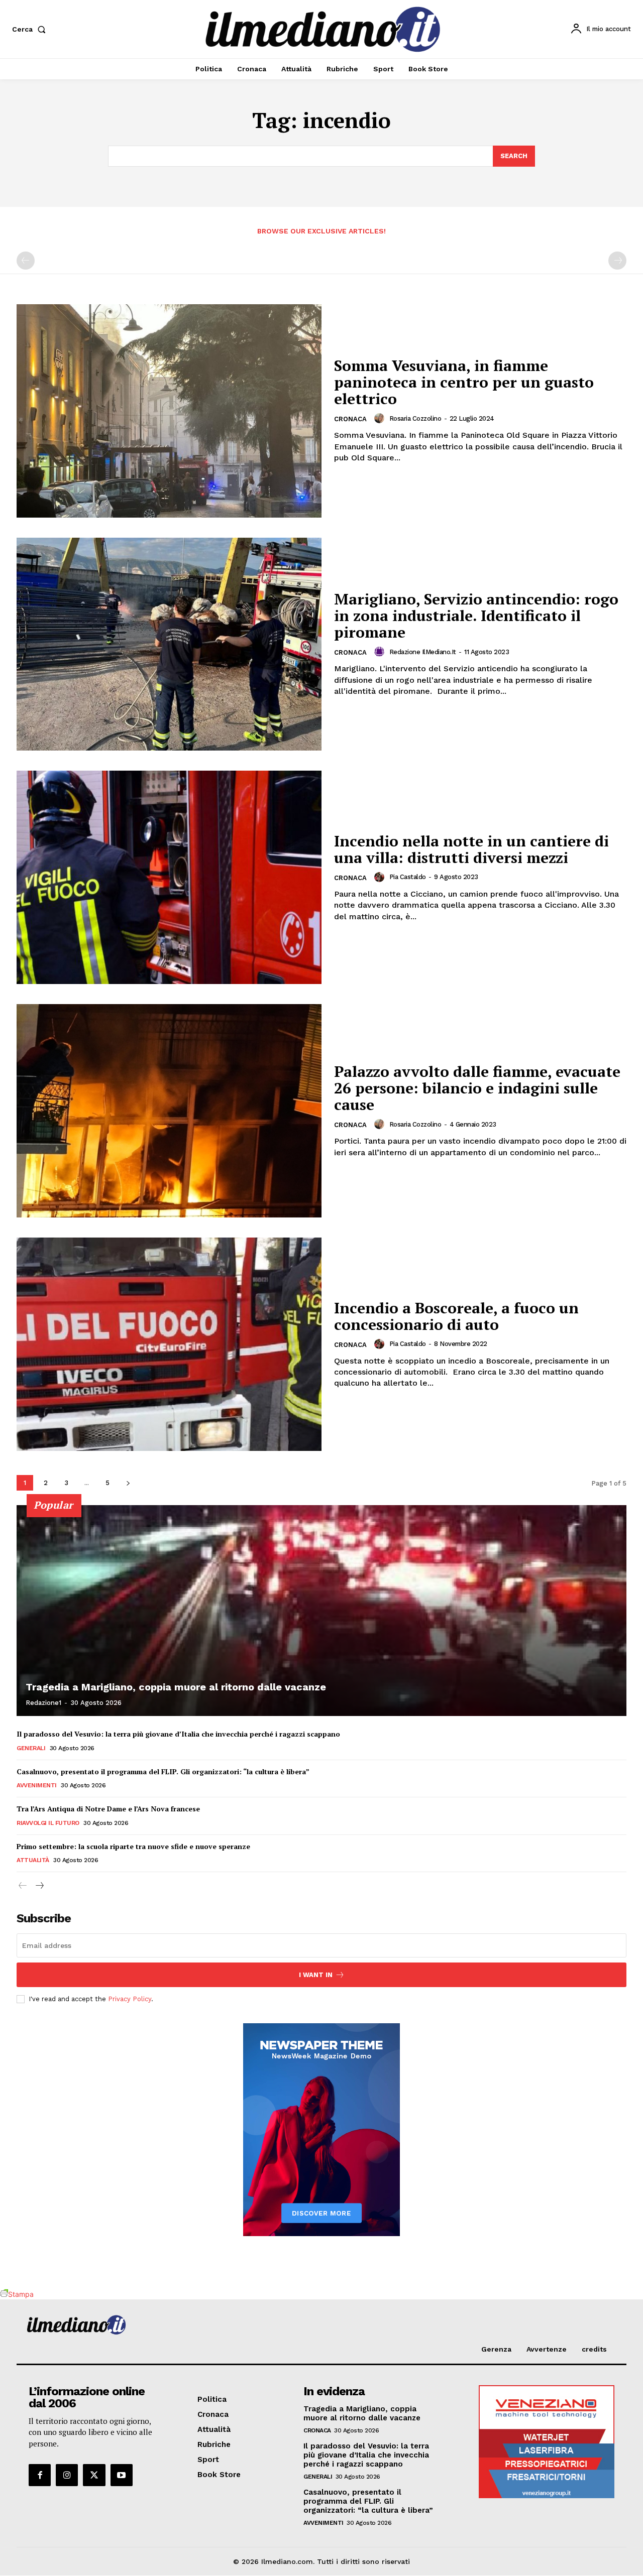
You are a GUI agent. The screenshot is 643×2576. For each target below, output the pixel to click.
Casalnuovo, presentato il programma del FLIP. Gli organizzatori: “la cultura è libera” (163, 1771)
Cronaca (350, 419)
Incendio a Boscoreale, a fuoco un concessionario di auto (456, 1316)
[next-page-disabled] (617, 261)
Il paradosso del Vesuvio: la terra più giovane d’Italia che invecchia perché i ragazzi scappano (178, 1734)
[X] (94, 2475)
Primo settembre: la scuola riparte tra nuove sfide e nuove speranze (133, 1846)
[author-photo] (381, 418)
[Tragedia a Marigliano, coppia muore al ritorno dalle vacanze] (321, 1611)
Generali (31, 1748)
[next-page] (128, 1483)
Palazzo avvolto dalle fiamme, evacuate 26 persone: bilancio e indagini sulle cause (477, 1088)
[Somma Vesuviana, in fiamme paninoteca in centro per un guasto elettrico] (169, 411)
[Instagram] (67, 2475)
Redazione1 (43, 1703)
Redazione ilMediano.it (423, 652)
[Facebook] (40, 2475)
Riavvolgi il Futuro (48, 1823)
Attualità (33, 1860)
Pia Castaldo (408, 877)
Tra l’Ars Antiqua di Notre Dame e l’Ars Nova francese (108, 1809)
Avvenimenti (37, 1785)
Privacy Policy (130, 1999)
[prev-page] (26, 261)
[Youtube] (122, 2475)
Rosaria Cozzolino (415, 418)
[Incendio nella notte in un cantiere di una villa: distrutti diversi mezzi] (169, 877)
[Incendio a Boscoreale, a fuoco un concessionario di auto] (169, 1344)
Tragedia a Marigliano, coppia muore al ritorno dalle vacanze (176, 1687)
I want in (316, 1975)
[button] (31, 29)
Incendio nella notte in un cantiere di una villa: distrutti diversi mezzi (471, 849)
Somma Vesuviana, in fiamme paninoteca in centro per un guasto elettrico (464, 382)
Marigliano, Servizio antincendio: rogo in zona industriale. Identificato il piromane (476, 616)
